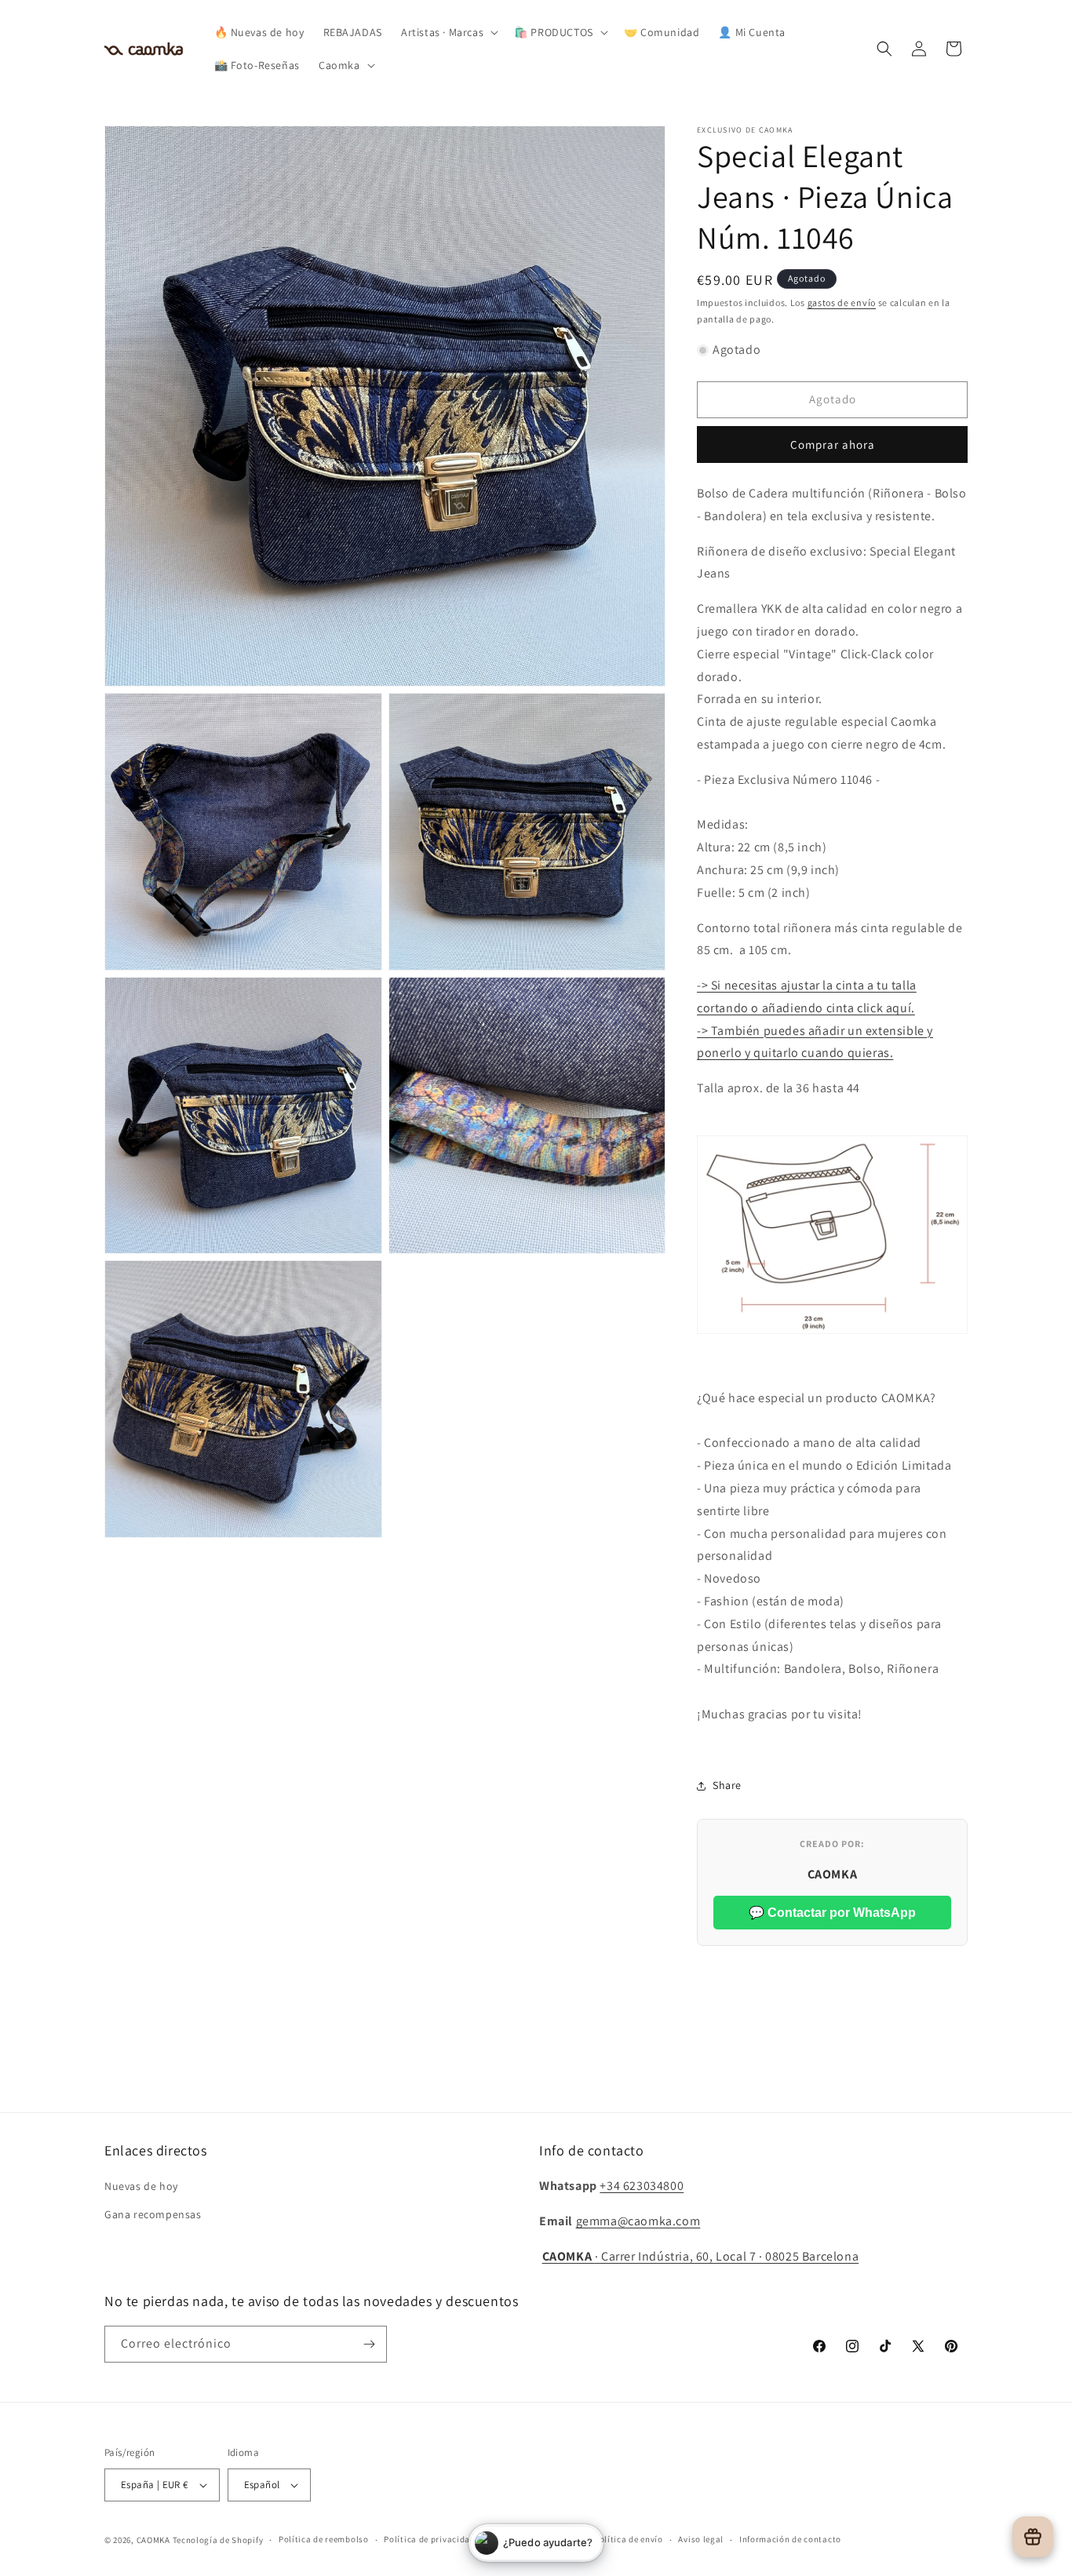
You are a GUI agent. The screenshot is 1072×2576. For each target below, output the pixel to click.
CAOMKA (153, 2540)
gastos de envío (842, 302)
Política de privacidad (429, 2539)
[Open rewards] (1033, 2537)
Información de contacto (790, 2539)
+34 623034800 (642, 2186)
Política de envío (629, 2539)
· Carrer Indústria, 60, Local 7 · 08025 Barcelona (701, 2256)
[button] (448, 32)
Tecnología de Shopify (218, 2540)
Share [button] (727, 1785)
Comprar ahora (833, 445)
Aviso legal (701, 2539)
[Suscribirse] (369, 2344)
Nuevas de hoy (141, 2186)
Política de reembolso (324, 2539)
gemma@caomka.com (638, 2221)
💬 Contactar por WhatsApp (832, 1913)
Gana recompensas (153, 2214)
